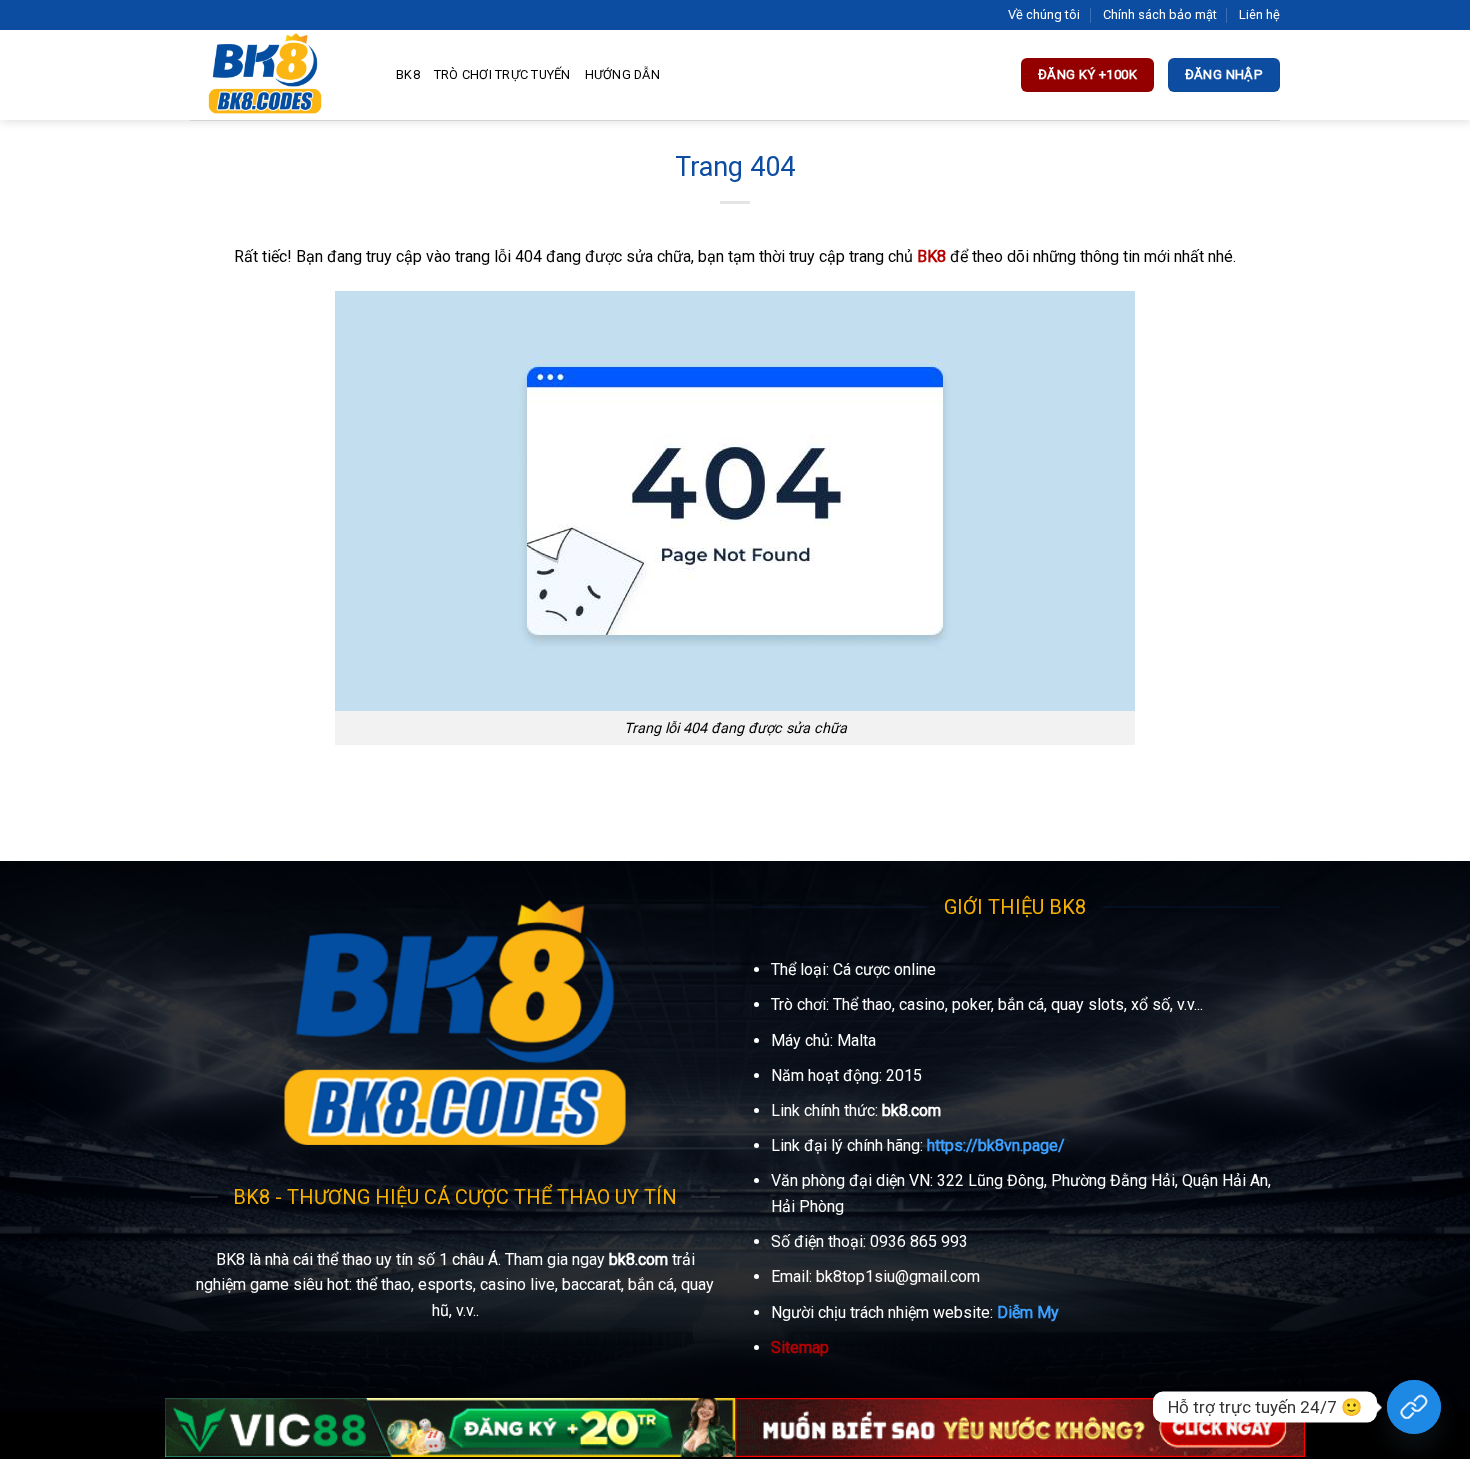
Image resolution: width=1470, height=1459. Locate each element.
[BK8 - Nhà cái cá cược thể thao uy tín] (278, 75)
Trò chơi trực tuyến (502, 74)
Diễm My (1028, 1312)
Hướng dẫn (622, 74)
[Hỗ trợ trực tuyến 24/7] (1414, 1407)
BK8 (408, 74)
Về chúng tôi (1044, 14)
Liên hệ (1259, 14)
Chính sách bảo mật (1160, 14)
